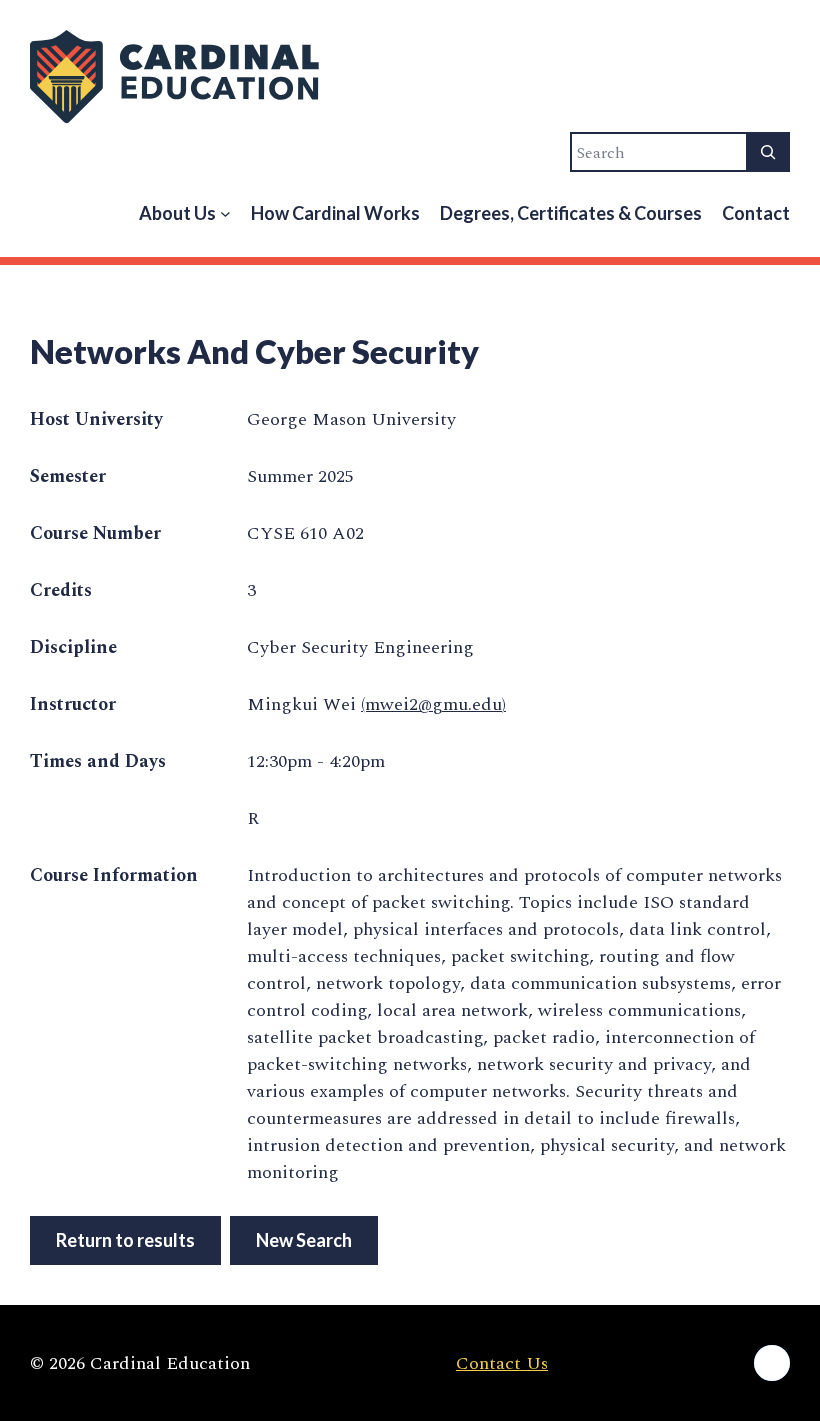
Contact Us (502, 1363)
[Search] (768, 152)
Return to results (125, 1240)
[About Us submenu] (225, 213)
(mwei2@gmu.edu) (433, 704)
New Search (304, 1240)
